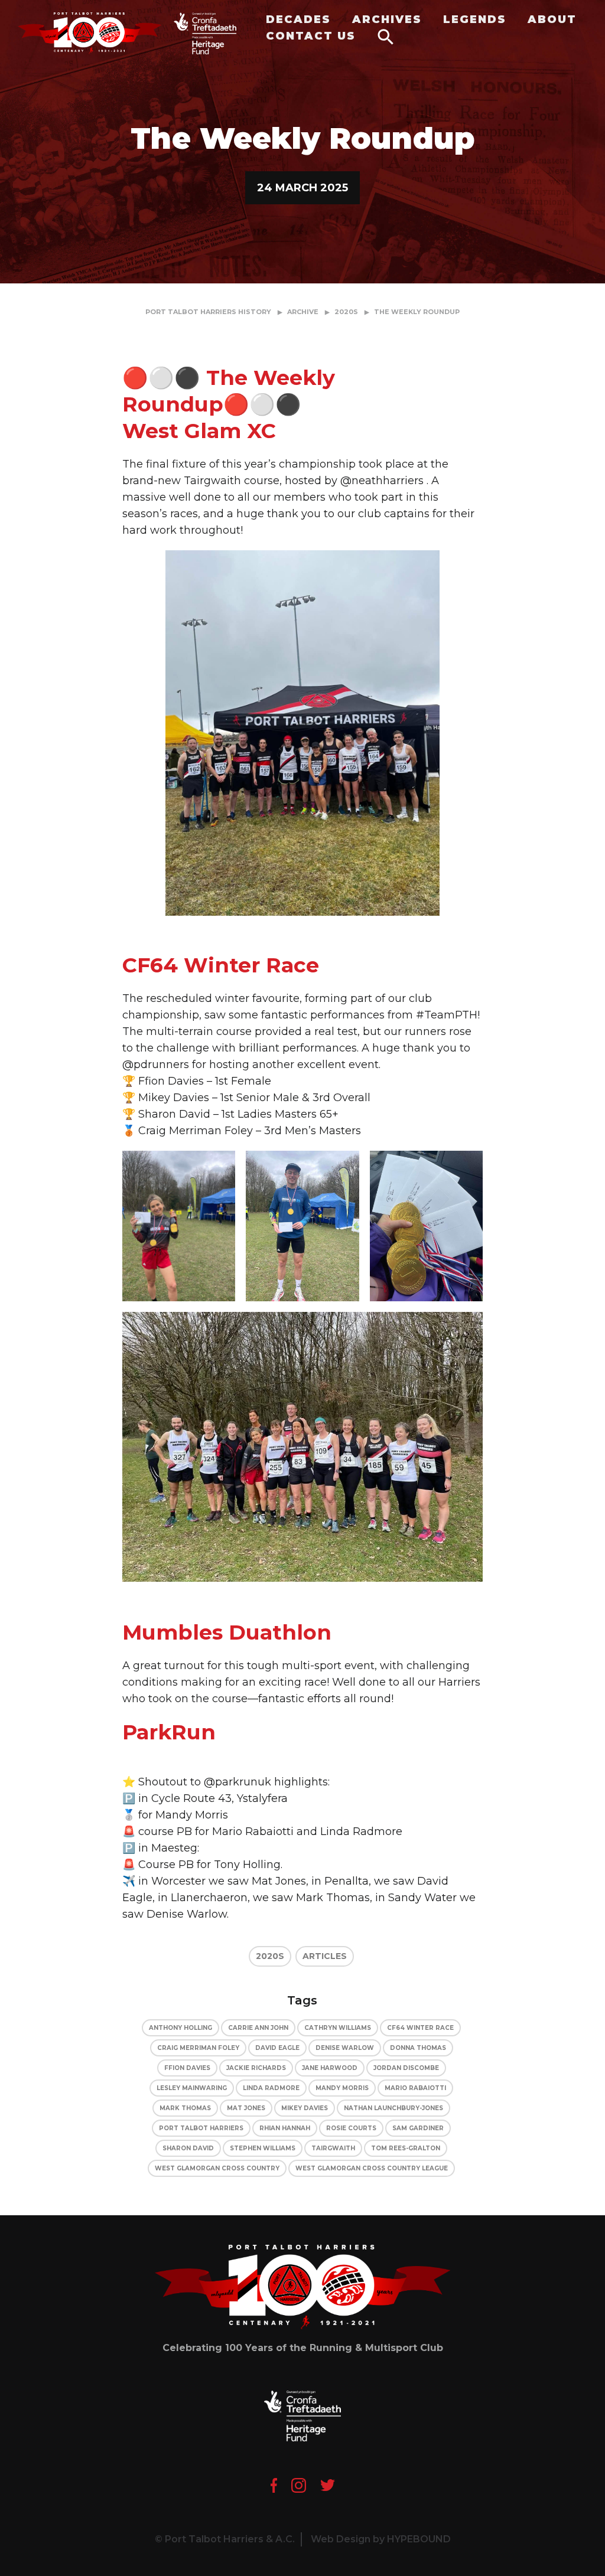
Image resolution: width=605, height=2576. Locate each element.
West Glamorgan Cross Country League (372, 2168)
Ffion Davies (187, 2068)
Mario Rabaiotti (415, 2088)
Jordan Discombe (406, 2068)
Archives (387, 19)
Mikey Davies (305, 2108)
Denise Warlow (345, 2048)
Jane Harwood (330, 2068)
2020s (346, 312)
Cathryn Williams (338, 2028)
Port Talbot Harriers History (208, 312)
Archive (303, 312)
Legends (475, 19)
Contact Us (311, 36)
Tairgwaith (333, 2148)
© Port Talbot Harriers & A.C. (225, 2539)
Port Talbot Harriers (201, 2128)
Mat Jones (246, 2108)
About (552, 19)
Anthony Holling (180, 2028)
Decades (298, 19)
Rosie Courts (351, 2128)
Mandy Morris (342, 2088)
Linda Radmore (271, 2088)
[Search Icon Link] (386, 36)
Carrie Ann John (258, 2028)
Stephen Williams (263, 2148)
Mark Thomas (185, 2108)
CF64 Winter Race (420, 2028)
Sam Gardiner (418, 2128)
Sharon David (188, 2148)
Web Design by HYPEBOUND (381, 2539)
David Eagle (277, 2048)
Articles (325, 1956)
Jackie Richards (256, 2068)
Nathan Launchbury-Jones (393, 2108)
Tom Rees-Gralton (406, 2148)
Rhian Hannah (285, 2128)
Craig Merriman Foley (198, 2048)
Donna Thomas (418, 2048)
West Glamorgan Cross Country (217, 2168)
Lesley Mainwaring (192, 2088)
